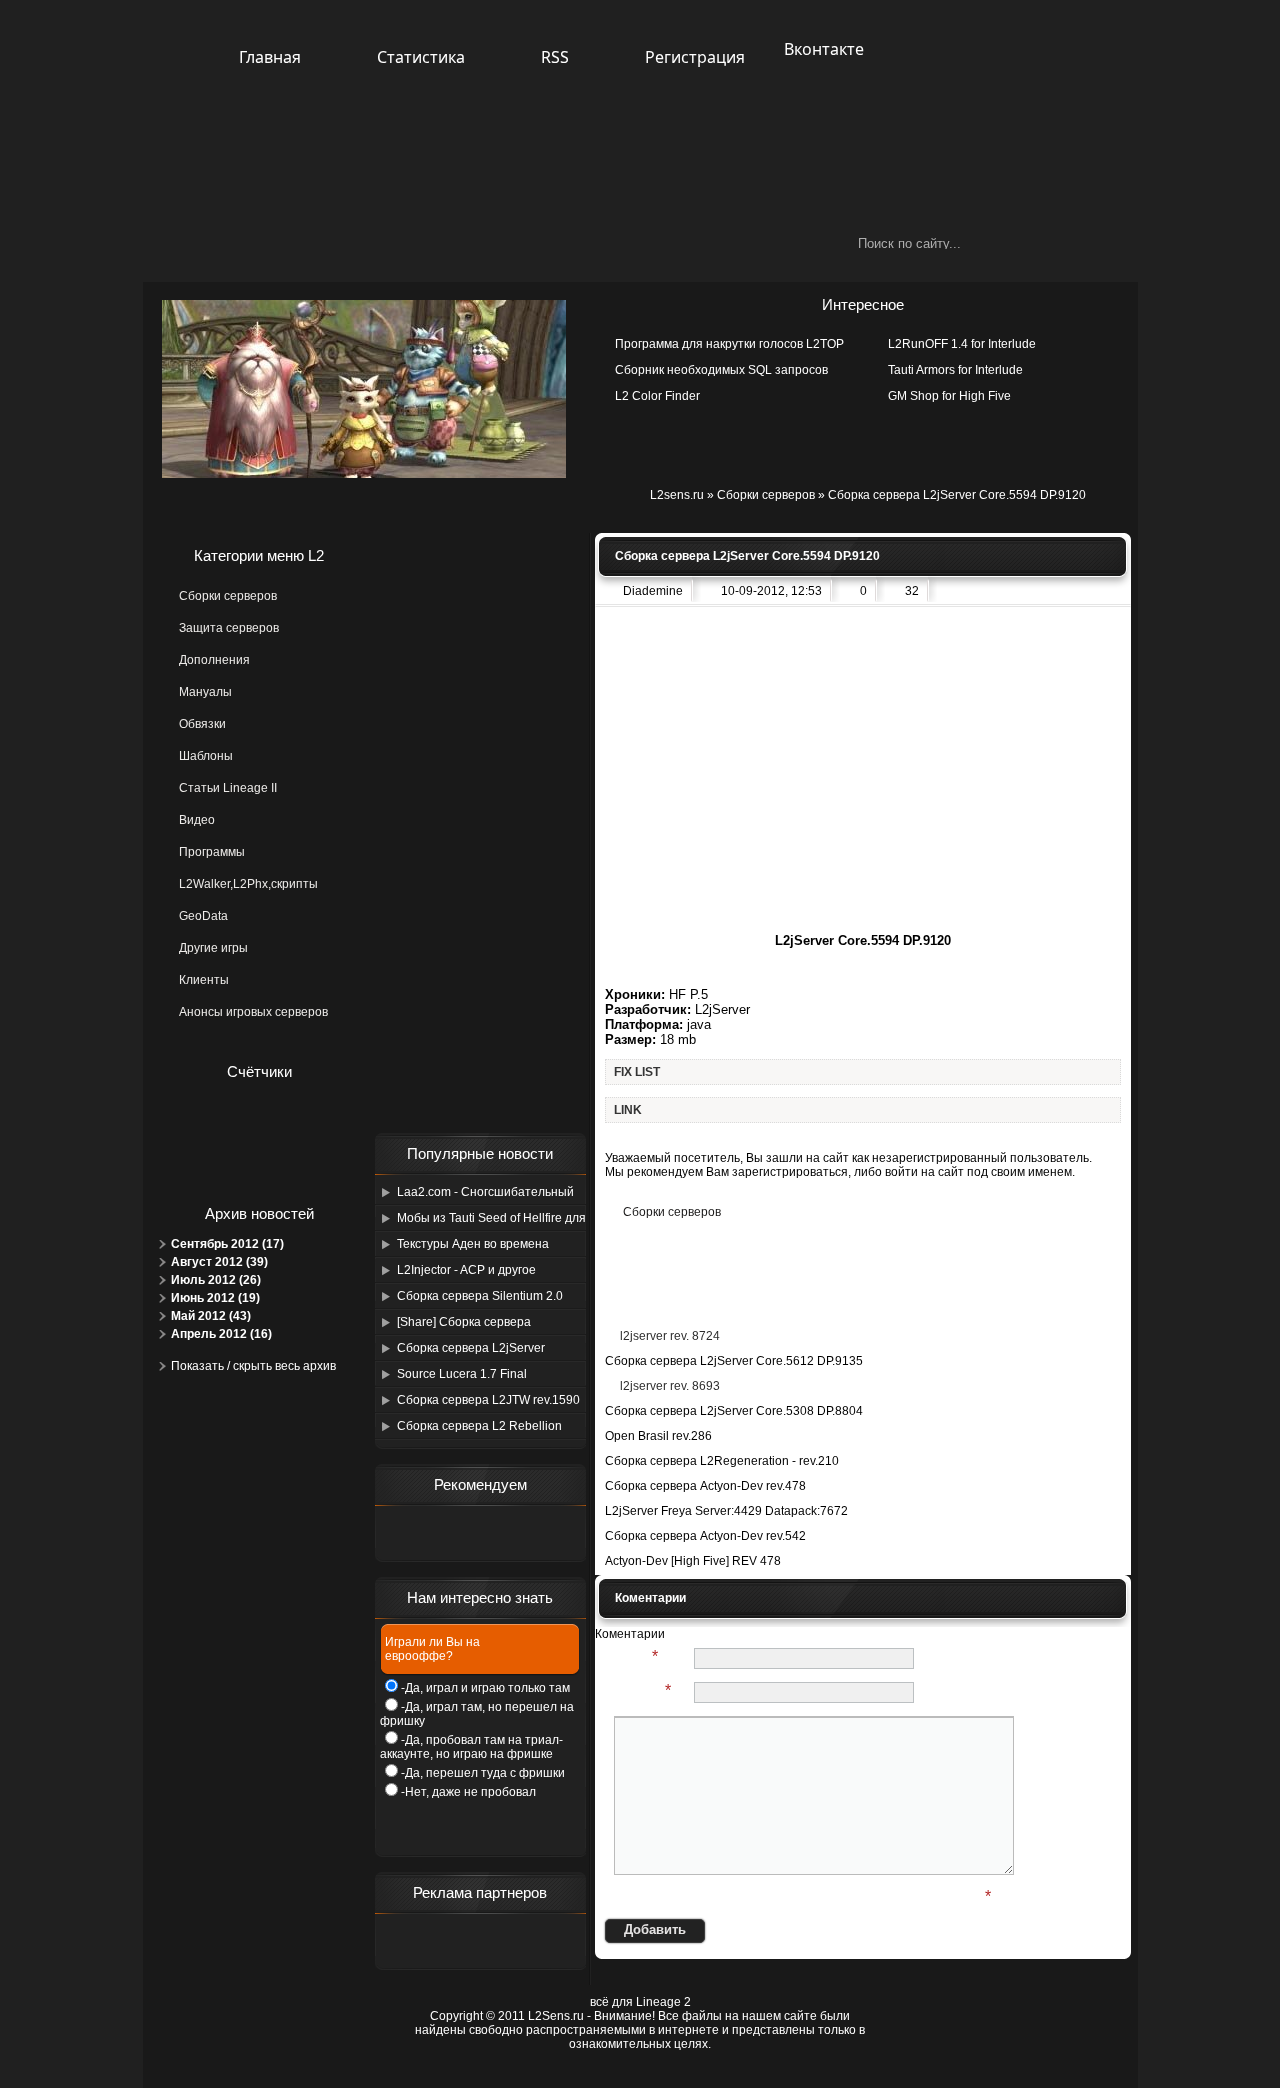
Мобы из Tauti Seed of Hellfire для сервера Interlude (491, 1221)
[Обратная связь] (694, 103)
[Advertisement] (480, 833)
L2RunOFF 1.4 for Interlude (962, 344)
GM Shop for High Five (949, 396)
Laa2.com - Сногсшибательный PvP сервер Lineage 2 (485, 1195)
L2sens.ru (677, 495)
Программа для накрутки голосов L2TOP (729, 344)
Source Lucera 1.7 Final (462, 1374)
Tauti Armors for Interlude (955, 370)
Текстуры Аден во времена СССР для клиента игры (473, 1247)
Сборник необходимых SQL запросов (721, 370)
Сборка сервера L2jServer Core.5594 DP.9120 (471, 1351)
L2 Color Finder (657, 396)
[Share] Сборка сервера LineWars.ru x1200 (464, 1325)
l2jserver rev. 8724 (670, 1336)
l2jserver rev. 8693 (670, 1386)
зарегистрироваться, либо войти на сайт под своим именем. (903, 1172)
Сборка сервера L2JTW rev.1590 (488, 1400)
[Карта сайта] (642, 103)
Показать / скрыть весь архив (253, 1366)
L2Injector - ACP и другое (466, 1270)
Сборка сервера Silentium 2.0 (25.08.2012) (480, 1299)
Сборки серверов (766, 495)
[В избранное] (590, 103)
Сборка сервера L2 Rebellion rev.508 (479, 1429)
